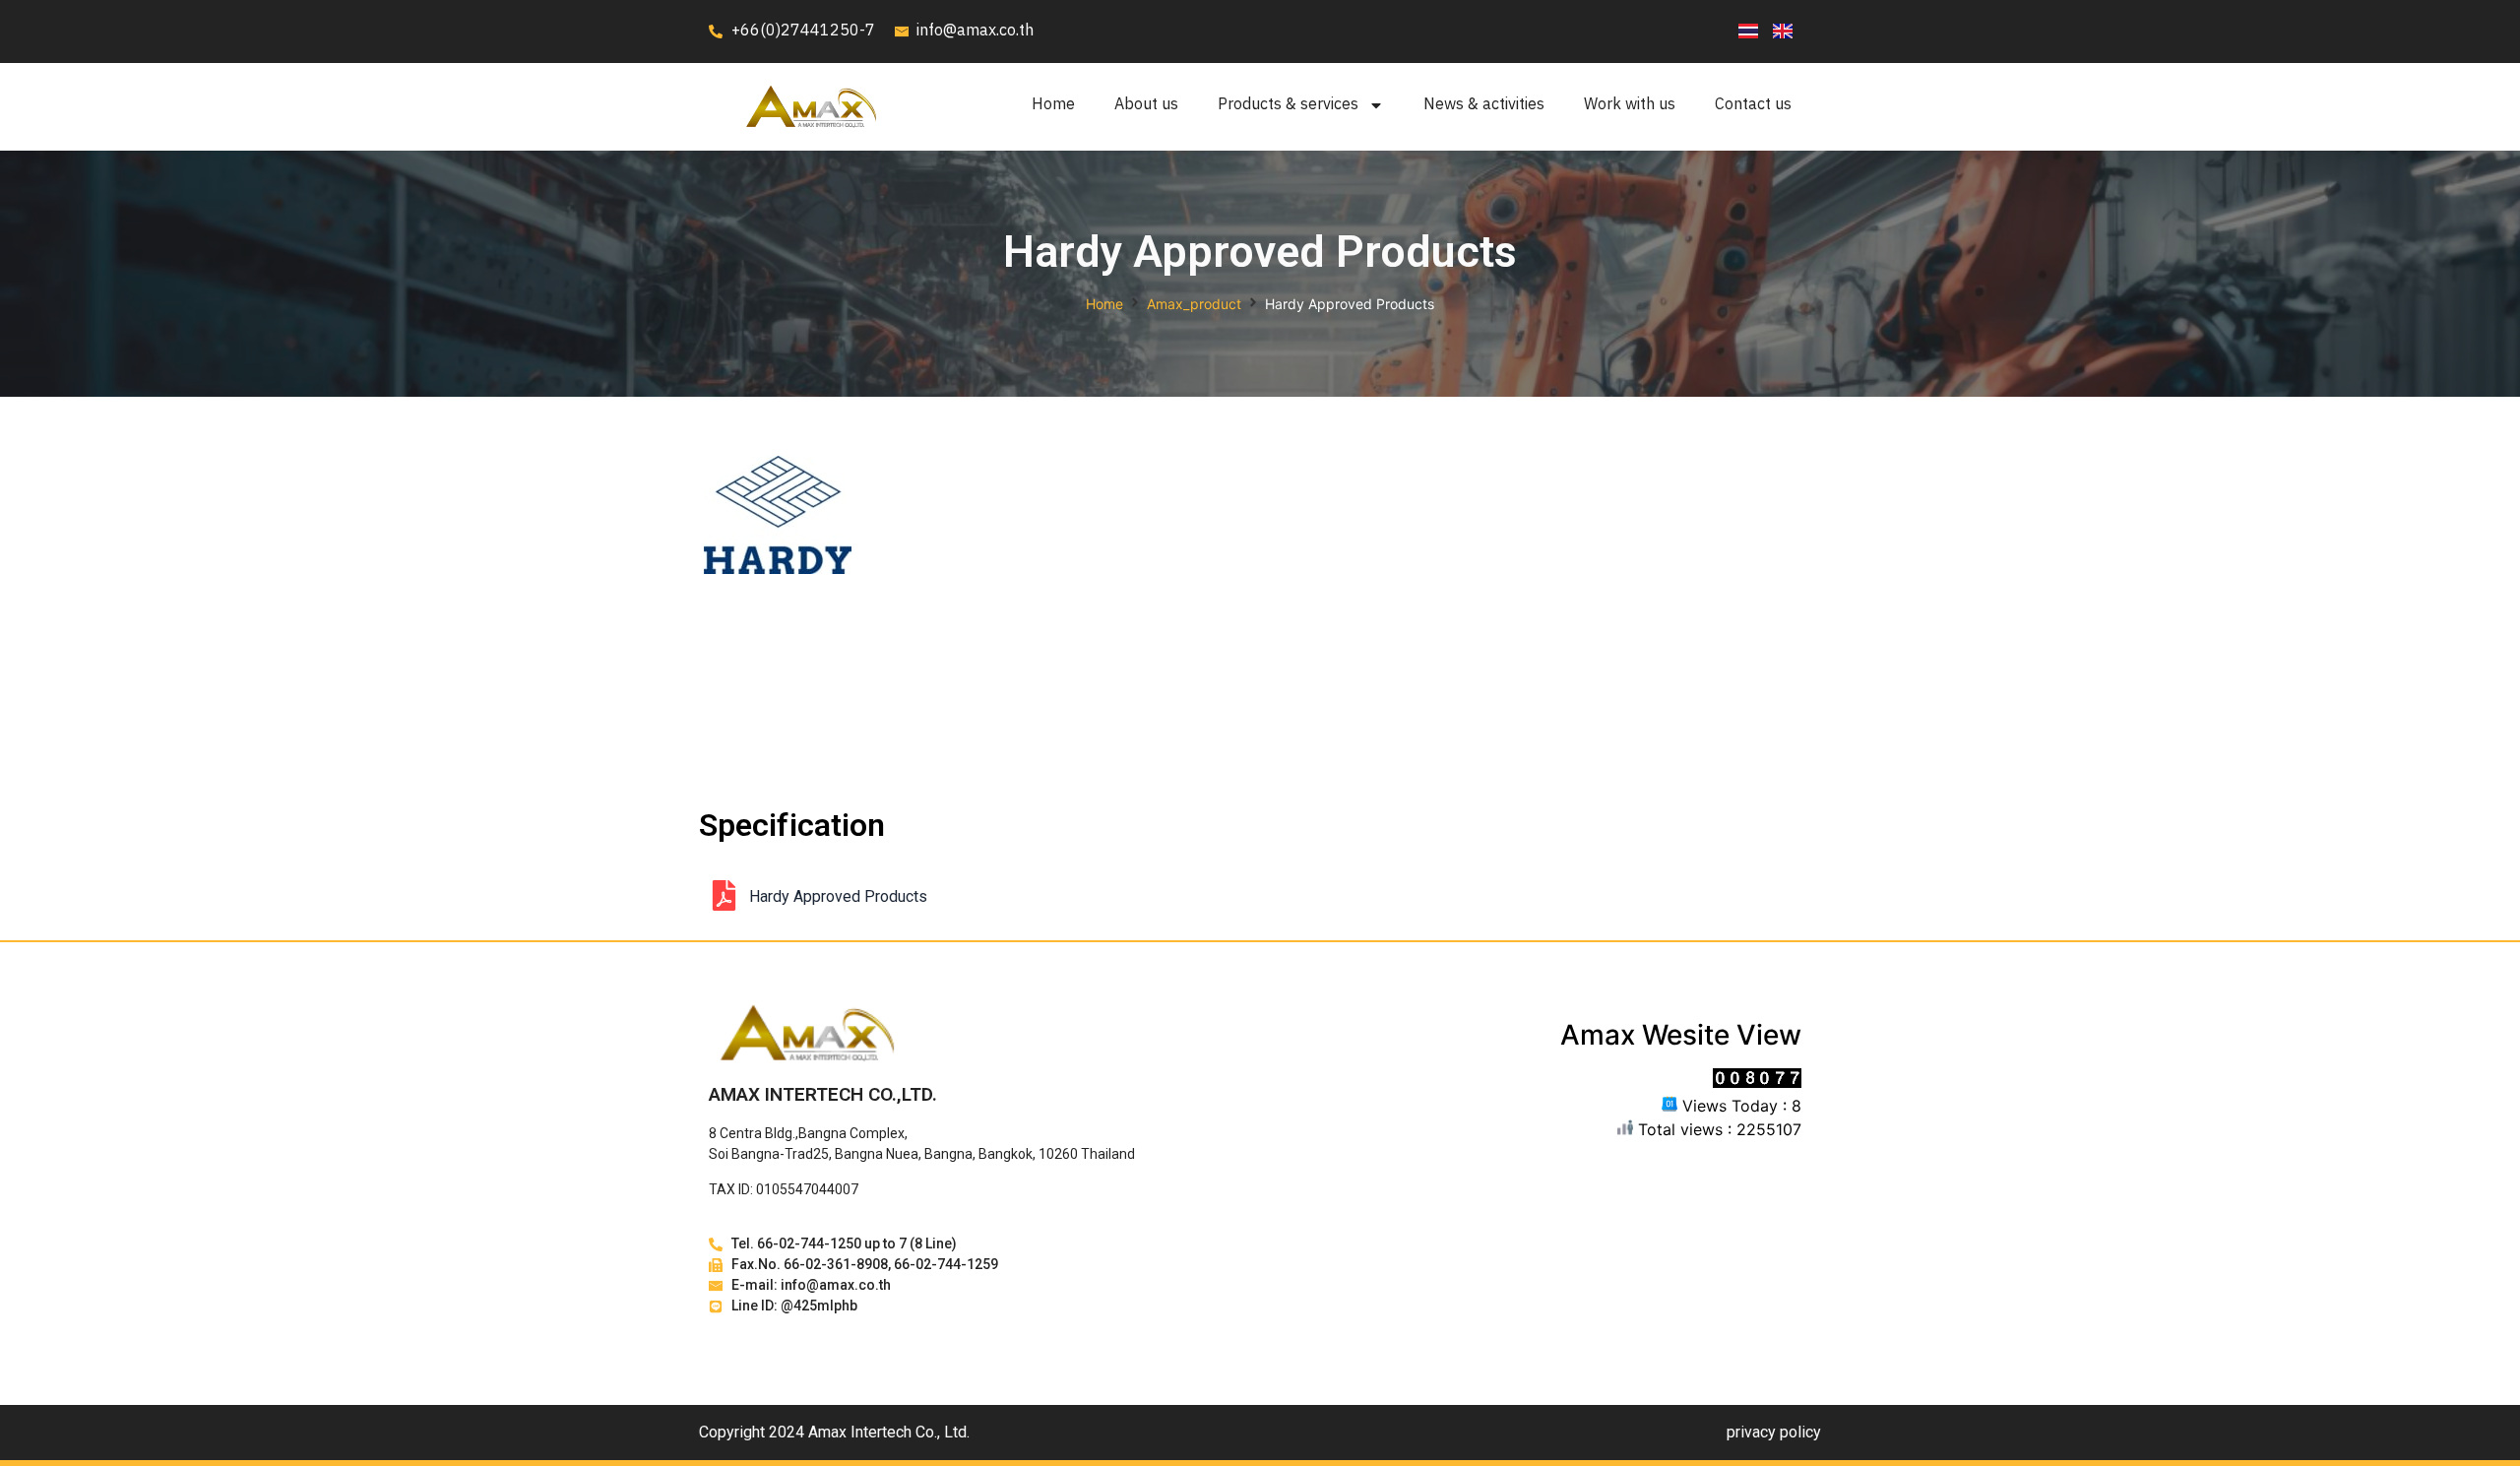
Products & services (1288, 105)
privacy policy (1774, 1432)
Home (1053, 105)
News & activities (1484, 105)
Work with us (1630, 105)
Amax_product (1194, 304)
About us (1146, 105)
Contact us (1753, 105)
